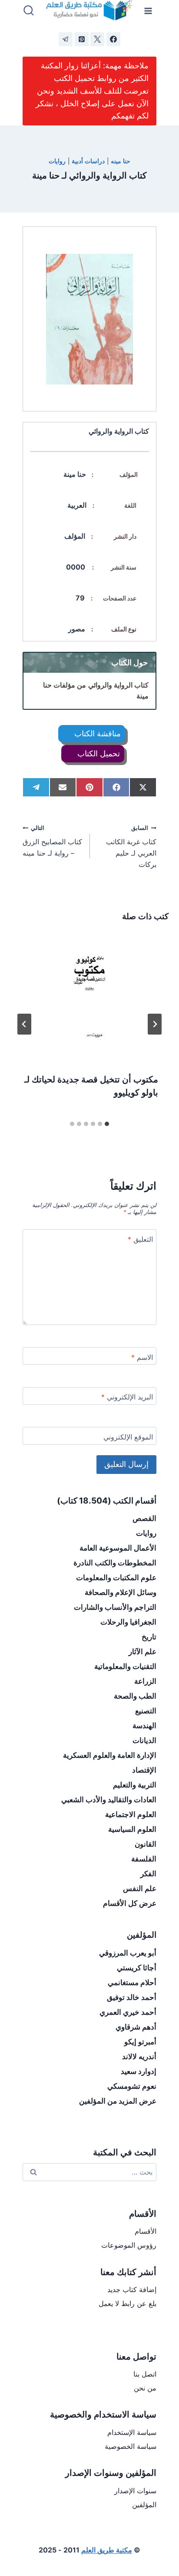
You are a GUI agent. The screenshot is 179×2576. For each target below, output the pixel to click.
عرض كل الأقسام (130, 1903)
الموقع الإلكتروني (128, 1437)
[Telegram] (66, 39)
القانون (146, 1844)
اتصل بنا (145, 2374)
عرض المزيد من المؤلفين (118, 2101)
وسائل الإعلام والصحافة (121, 1592)
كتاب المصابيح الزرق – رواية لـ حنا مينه (52, 841)
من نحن (145, 2388)
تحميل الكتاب (98, 754)
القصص (144, 1518)
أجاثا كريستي (137, 1968)
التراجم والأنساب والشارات (115, 1607)
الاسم (142, 1357)
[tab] (107, 1124)
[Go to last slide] (155, 1024)
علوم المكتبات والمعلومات (116, 1578)
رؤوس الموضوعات (129, 2245)
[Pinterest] (82, 39)
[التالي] (24, 1024)
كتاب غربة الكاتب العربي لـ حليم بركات (131, 847)
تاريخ (149, 1637)
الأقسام (146, 2231)
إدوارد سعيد (139, 2071)
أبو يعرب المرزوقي (128, 1953)
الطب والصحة (135, 1696)
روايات (57, 161)
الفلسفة (144, 1859)
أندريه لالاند (139, 2057)
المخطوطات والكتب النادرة (115, 1563)
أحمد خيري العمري (128, 2012)
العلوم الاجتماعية (131, 1814)
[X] (97, 39)
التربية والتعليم (135, 1785)
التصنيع (146, 1711)
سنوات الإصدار (135, 2491)
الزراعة (145, 1681)
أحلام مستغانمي (132, 1983)
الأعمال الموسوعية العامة (118, 1548)
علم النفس (140, 1888)
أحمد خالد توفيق (132, 1997)
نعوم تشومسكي (132, 2086)
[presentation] (89, 997)
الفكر (148, 1874)
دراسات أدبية (88, 161)
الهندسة (144, 1726)
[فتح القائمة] (148, 11)
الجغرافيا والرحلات (128, 1622)
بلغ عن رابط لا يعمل (128, 2303)
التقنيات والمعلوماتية (125, 1666)
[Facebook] (113, 39)
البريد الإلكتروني (127, 1397)
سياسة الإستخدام (132, 2432)
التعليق (140, 1239)
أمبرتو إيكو (140, 2042)
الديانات (144, 1740)
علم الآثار (143, 1652)
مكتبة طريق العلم (107, 2550)
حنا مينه (121, 161)
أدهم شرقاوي (136, 2027)
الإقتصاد (144, 1770)
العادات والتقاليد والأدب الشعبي (109, 1800)
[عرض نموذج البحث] (29, 11)
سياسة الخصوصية (131, 2446)
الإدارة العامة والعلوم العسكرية (110, 1755)
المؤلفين (144, 2505)
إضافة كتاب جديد (132, 2289)
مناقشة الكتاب (96, 733)
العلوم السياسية (132, 1829)
